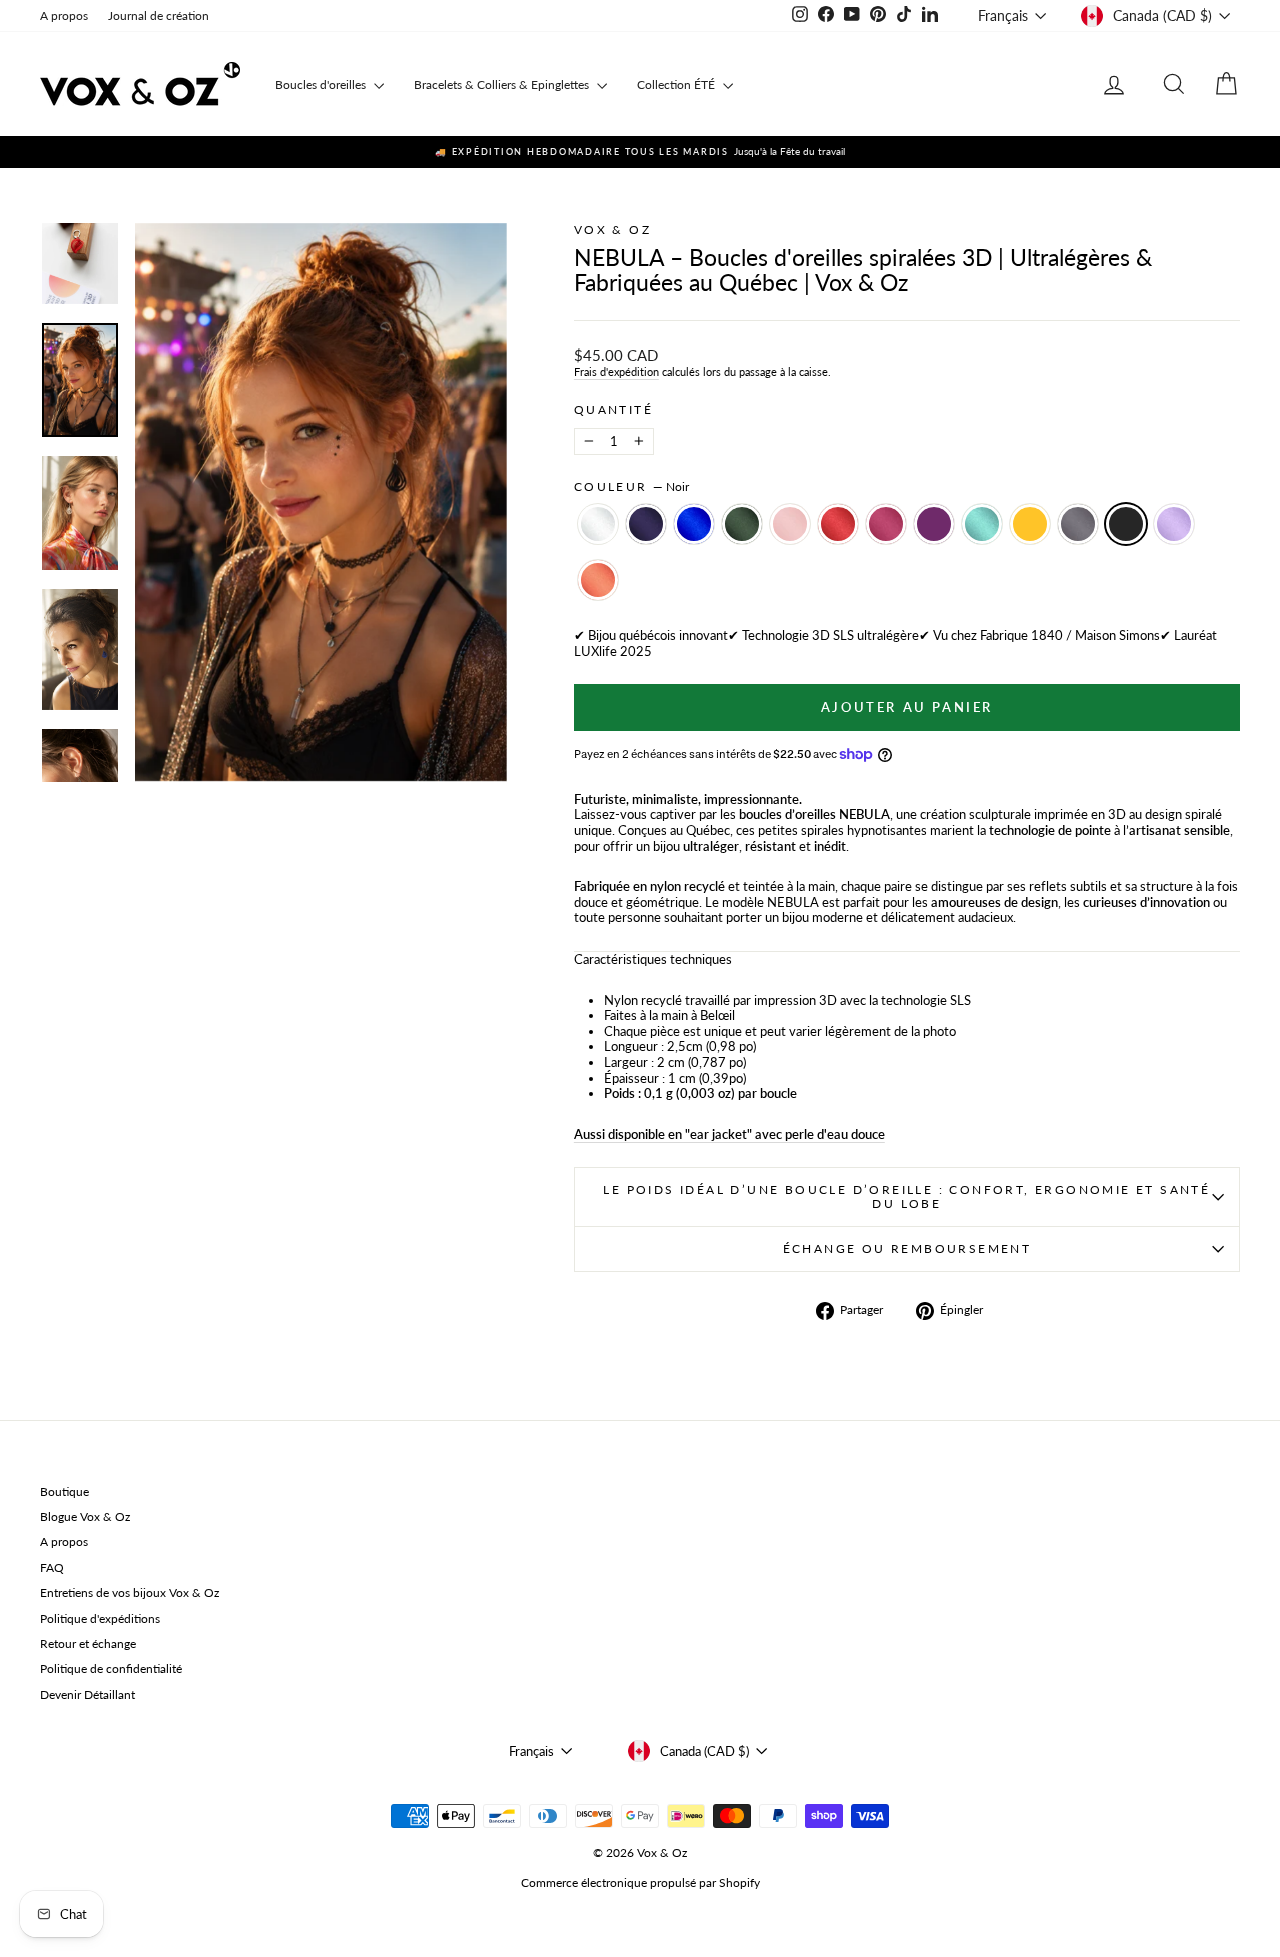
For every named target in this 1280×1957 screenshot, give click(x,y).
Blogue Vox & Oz (85, 1516)
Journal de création (158, 15)
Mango (1030, 524)
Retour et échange (88, 1643)
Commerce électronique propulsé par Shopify (640, 1882)
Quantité (613, 410)
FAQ (52, 1567)
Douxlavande (1174, 524)
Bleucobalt (694, 524)
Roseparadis (886, 524)
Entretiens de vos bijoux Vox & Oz (129, 1592)
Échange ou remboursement (907, 1248)
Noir (1126, 524)
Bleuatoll (982, 524)
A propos (64, 15)
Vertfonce (742, 524)
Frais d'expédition (616, 371)
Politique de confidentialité (111, 1668)
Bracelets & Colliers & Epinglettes (503, 84)
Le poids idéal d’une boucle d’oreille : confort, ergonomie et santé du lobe (906, 1196)
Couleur (631, 487)
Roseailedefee (790, 524)
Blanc (598, 524)
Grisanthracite (1078, 524)
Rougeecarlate (838, 524)
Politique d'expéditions (100, 1618)
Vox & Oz (612, 229)
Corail (598, 580)
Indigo (646, 524)
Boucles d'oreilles (322, 84)
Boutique (64, 1491)
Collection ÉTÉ (677, 84)
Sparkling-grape (934, 524)
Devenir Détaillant (87, 1694)
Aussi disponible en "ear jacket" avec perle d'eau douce (729, 1134)
